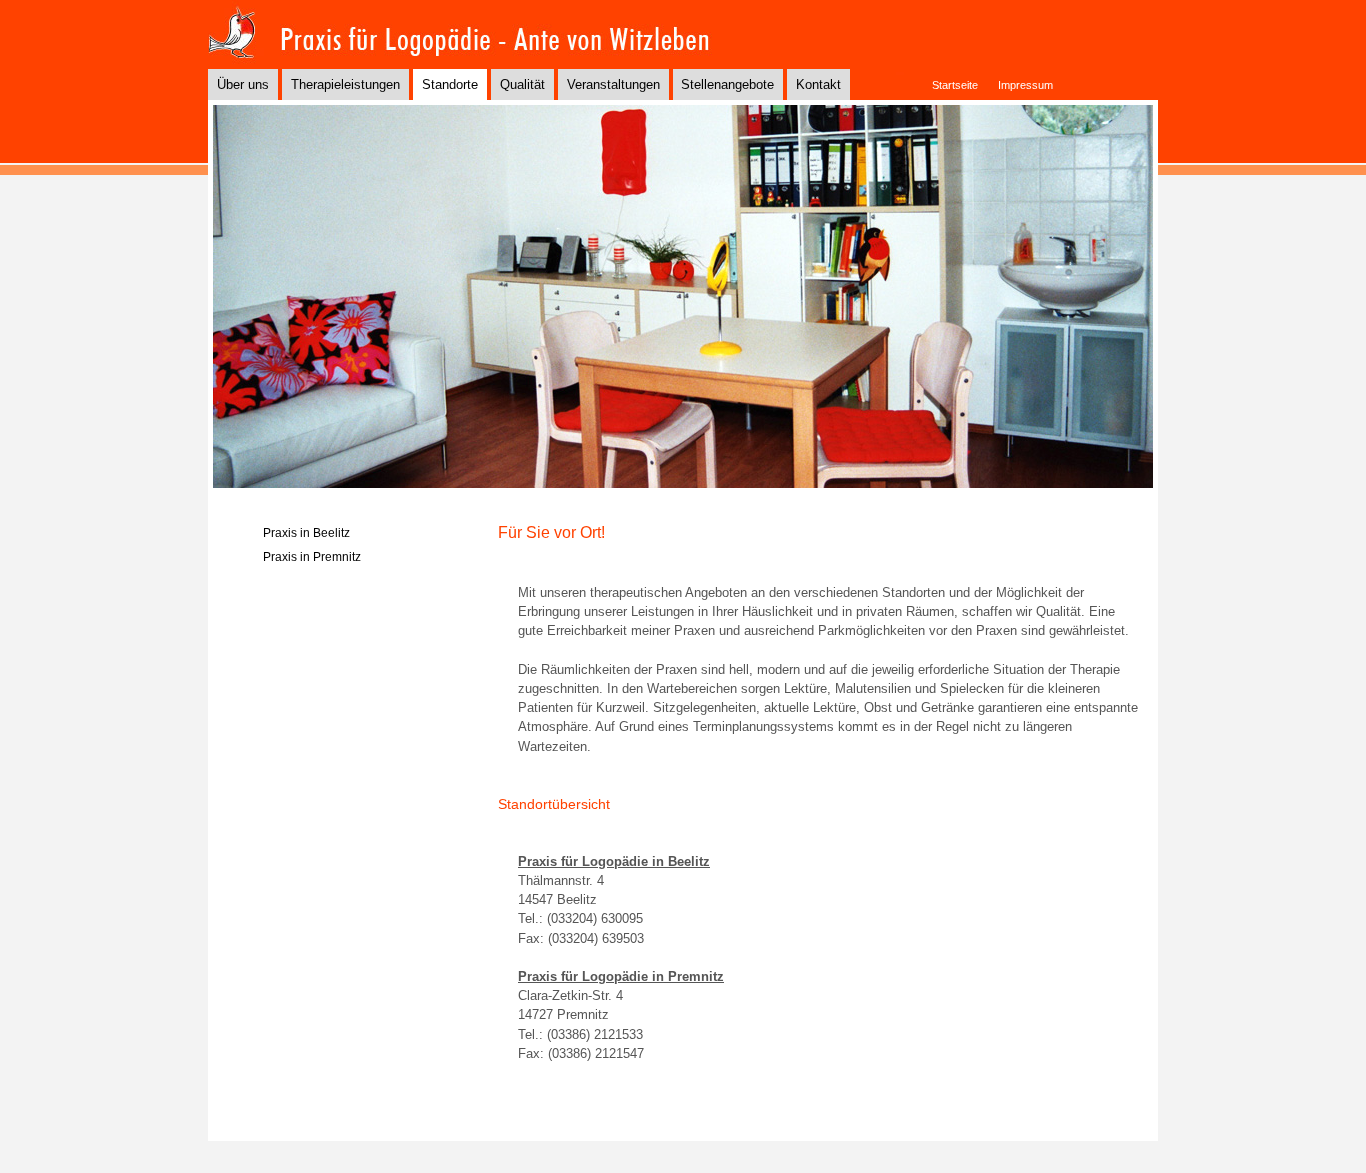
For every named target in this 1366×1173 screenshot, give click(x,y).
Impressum (1025, 85)
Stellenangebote (727, 84)
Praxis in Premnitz (312, 557)
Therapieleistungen (345, 84)
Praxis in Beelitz (306, 533)
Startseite (955, 85)
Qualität (522, 84)
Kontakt (818, 84)
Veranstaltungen (613, 84)
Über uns (243, 84)
